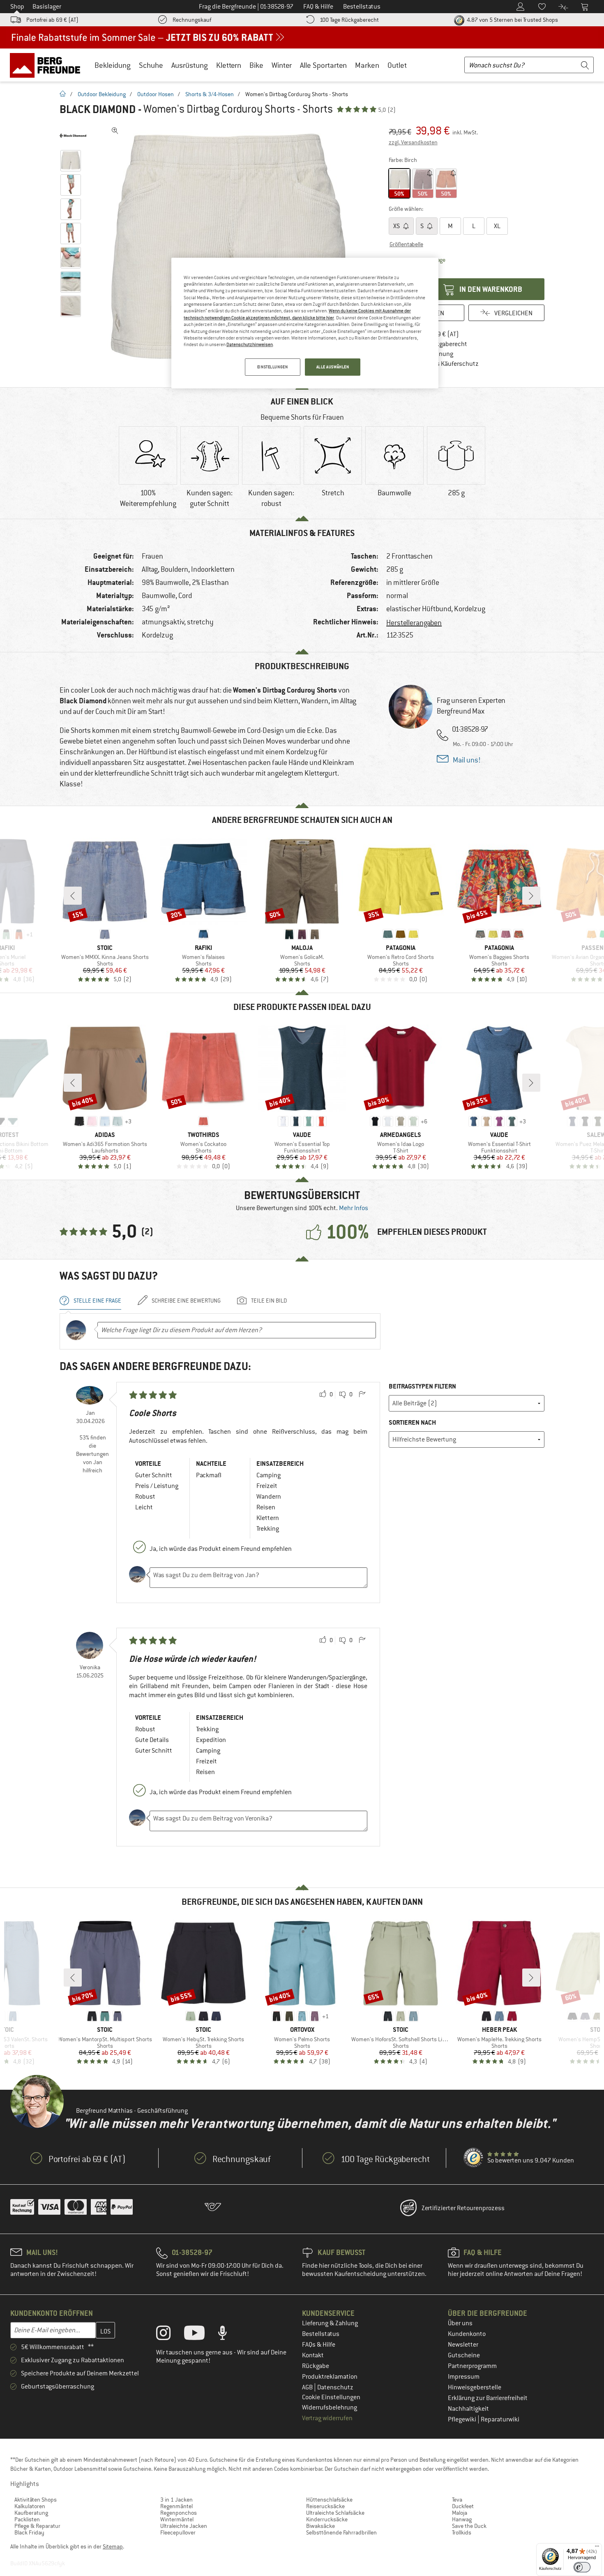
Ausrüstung (190, 65)
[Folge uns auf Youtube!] (201, 2335)
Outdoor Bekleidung (102, 94)
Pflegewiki (463, 2419)
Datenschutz (335, 2387)
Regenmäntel (176, 2506)
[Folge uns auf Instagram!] (169, 2335)
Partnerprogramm (472, 2366)
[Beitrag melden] (362, 1395)
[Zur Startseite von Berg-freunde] (48, 65)
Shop (17, 7)
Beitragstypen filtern (422, 1386)
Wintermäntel (177, 2519)
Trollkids (462, 2532)
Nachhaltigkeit (468, 2409)
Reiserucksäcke (325, 2506)
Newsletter (463, 2345)
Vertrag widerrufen (327, 2418)
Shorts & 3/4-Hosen (210, 94)
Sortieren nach (412, 1422)
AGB (308, 2387)
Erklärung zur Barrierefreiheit (488, 2398)
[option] (233, 247)
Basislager (47, 7)
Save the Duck (469, 2526)
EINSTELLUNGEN (272, 367)
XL (497, 226)
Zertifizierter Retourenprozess (463, 2208)
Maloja (460, 2513)
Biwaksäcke (320, 2526)
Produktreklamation (330, 2377)
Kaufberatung (31, 2513)
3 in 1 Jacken (176, 2500)
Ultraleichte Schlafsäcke (335, 2513)
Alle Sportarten (323, 65)
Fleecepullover (178, 2532)
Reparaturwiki (500, 2419)
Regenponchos (179, 2513)
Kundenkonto (467, 2334)
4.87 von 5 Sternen (512, 20)
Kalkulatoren (30, 2506)
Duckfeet (463, 2506)
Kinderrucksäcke (327, 2519)
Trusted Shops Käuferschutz (440, 364)
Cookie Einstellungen (331, 2397)
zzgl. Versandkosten (413, 142)
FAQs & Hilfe (319, 2345)
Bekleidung (113, 65)
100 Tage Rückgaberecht (349, 20)
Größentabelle (406, 244)
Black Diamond (98, 109)
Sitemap (113, 2546)
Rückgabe (316, 2366)
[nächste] (531, 896)
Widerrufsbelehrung (330, 2407)
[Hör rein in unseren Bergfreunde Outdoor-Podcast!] (229, 2335)
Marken (367, 65)
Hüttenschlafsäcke (329, 2500)
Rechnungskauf (192, 20)
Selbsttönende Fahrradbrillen (341, 2532)
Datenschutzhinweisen (250, 344)
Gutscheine (464, 2355)
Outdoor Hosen (156, 94)
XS (397, 226)
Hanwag (462, 2519)
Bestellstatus (321, 2334)
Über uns (460, 2323)
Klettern (229, 65)
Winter (282, 65)
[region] (305, 323)
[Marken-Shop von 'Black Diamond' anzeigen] (73, 136)
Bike (256, 65)
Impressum (464, 2377)
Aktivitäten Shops (36, 2500)
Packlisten (27, 2519)
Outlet (397, 65)
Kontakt (313, 2355)
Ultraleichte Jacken (184, 2526)
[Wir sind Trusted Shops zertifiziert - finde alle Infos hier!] (474, 2158)
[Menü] (597, 2548)
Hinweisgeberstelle (475, 2387)
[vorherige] (73, 896)
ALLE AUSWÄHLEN (333, 367)
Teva (457, 2500)
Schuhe (151, 65)
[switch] (582, 2567)
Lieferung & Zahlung (330, 2323)
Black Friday (29, 2532)
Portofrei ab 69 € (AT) (52, 20)
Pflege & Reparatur (37, 2526)
